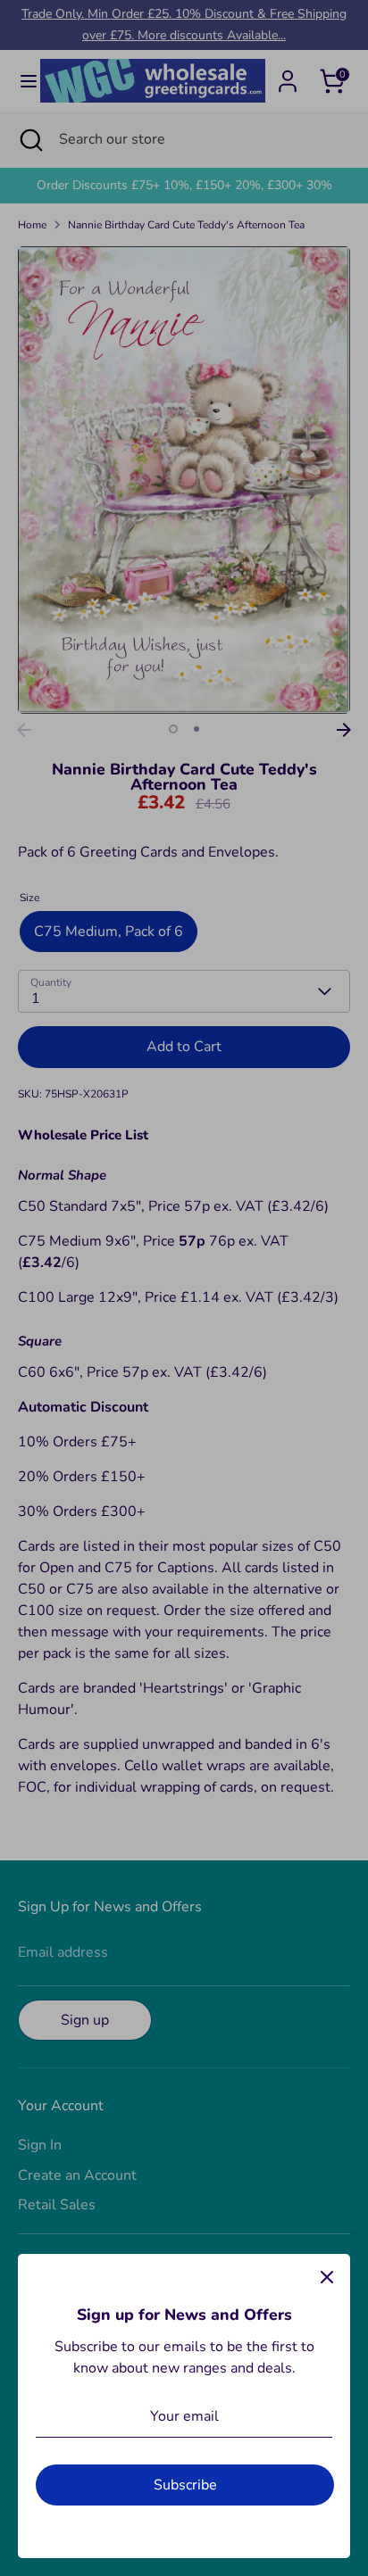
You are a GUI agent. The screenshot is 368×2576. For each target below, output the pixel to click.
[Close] (327, 2277)
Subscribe (185, 2485)
